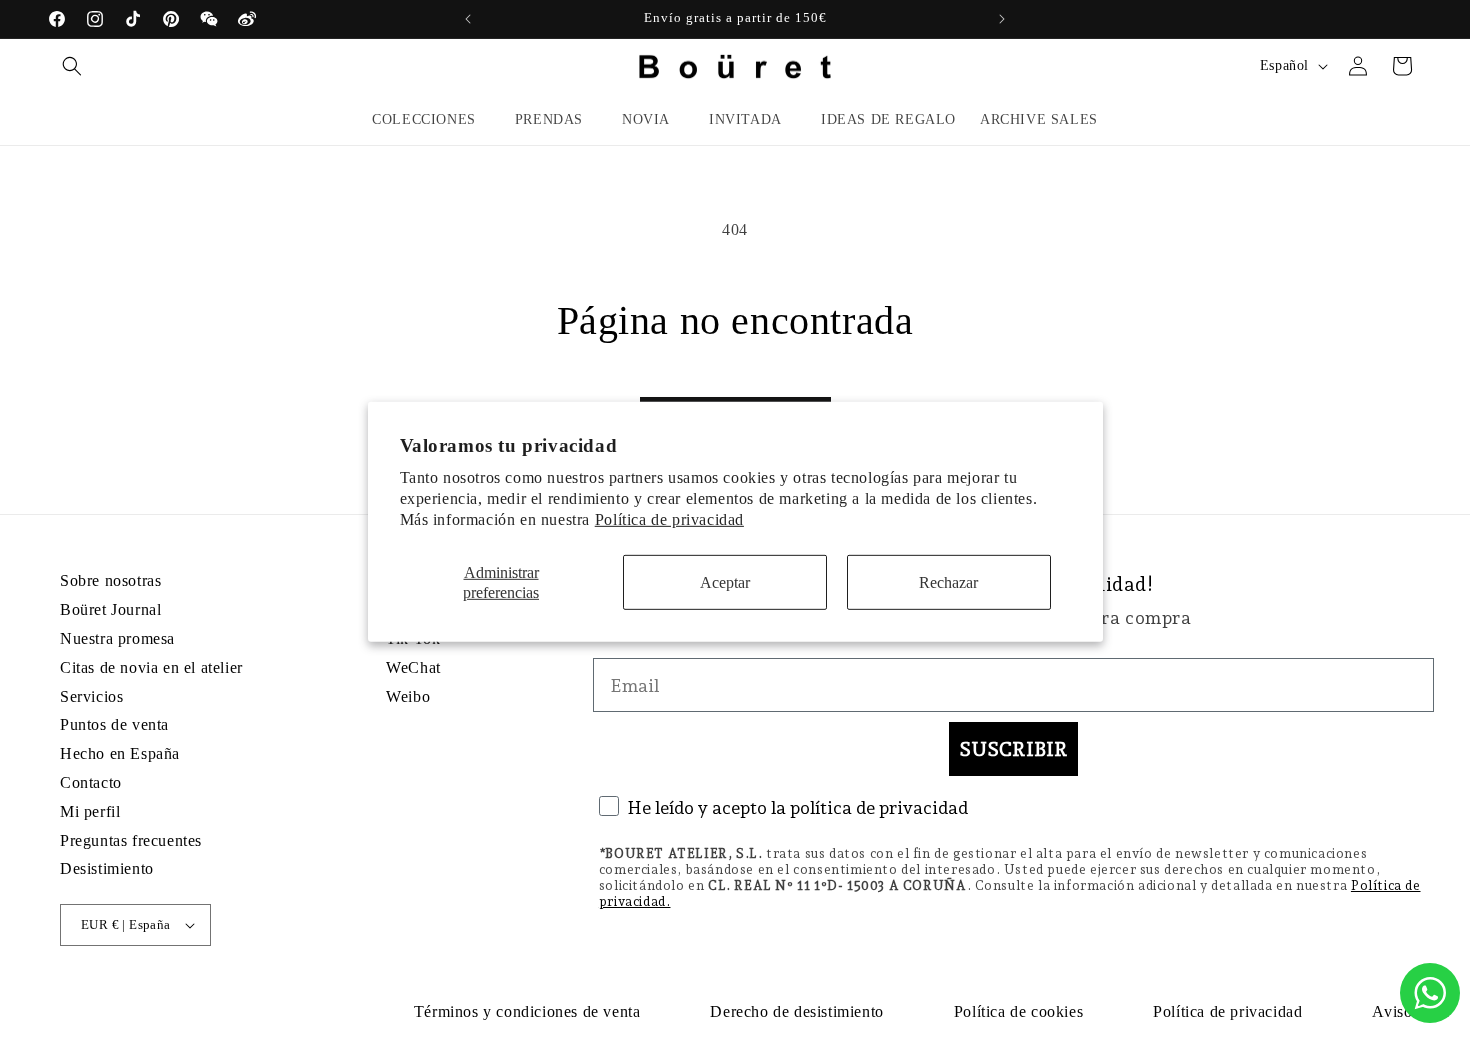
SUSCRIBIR (1013, 749)
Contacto (91, 782)
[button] (72, 66)
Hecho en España (120, 753)
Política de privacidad (669, 518)
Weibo (408, 696)
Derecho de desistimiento (796, 1011)
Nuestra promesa (117, 638)
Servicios (91, 696)
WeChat (413, 667)
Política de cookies (1018, 1011)
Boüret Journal (110, 609)
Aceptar (725, 582)
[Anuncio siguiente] (1002, 19)
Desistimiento (107, 868)
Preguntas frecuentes (131, 840)
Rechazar (948, 582)
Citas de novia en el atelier (151, 667)
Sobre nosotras (110, 580)
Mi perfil (90, 811)
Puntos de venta (114, 724)
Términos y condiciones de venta (527, 1011)
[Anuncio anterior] (468, 19)
